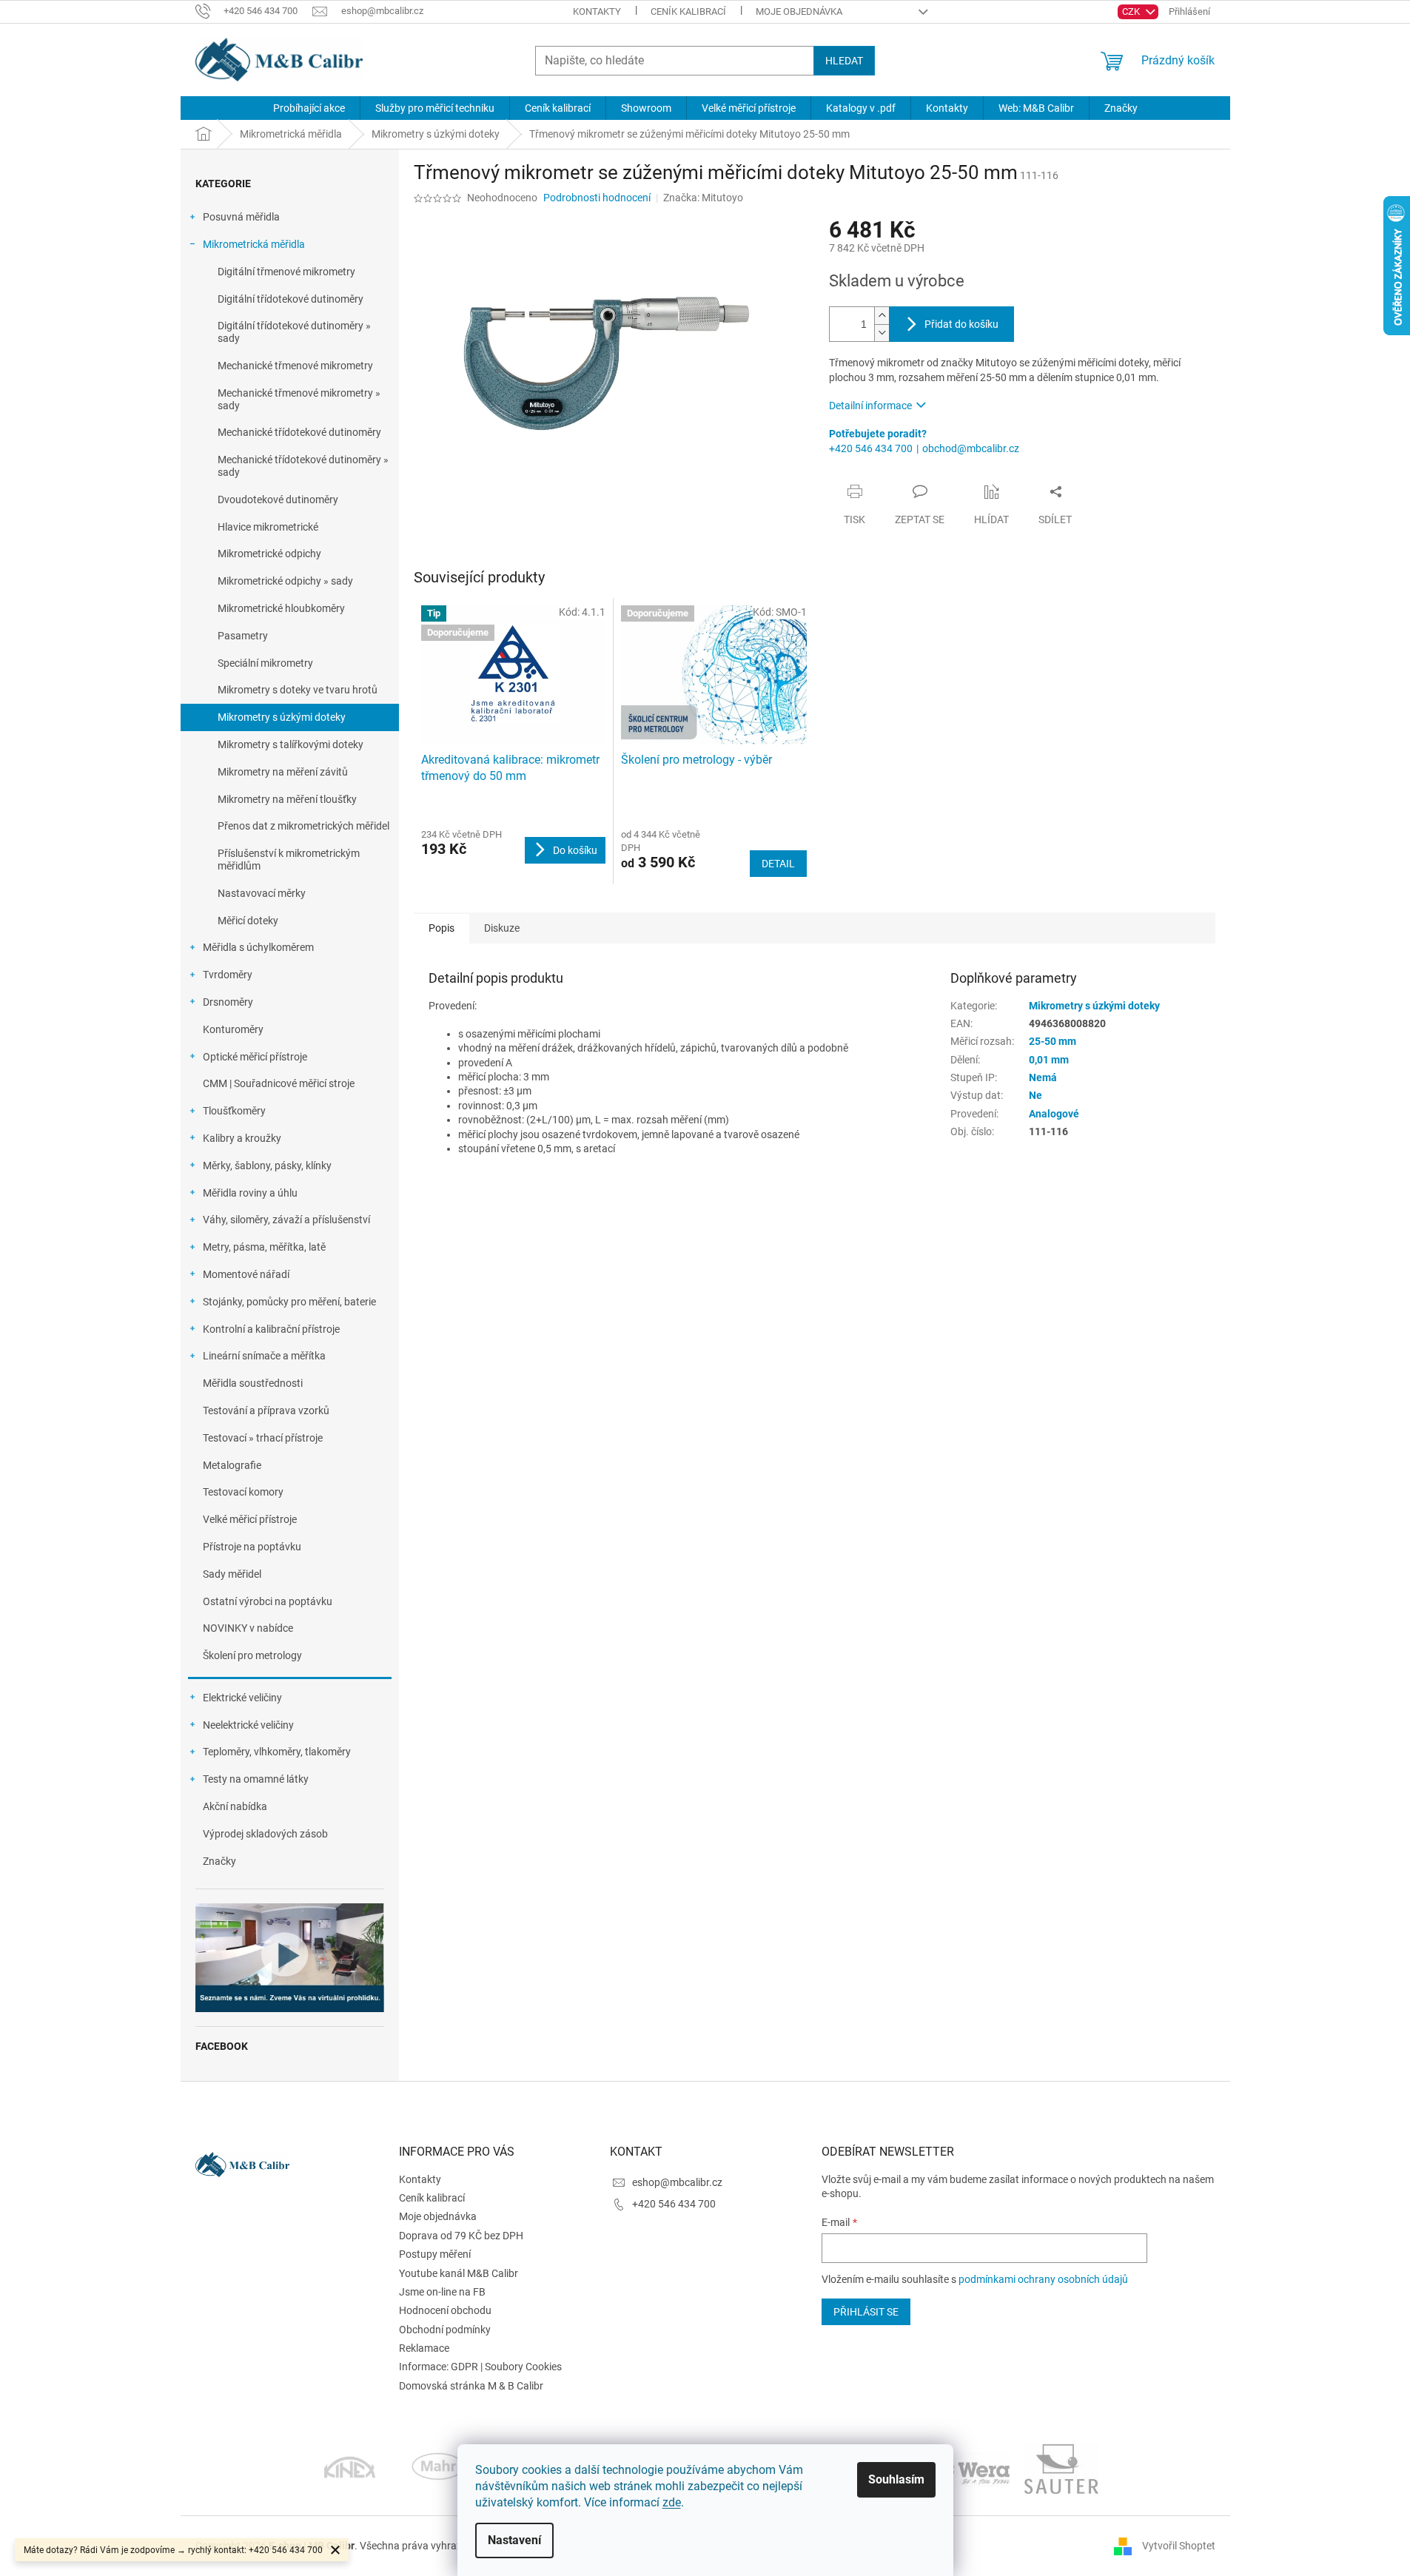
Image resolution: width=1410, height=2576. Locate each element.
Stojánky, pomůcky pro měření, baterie (289, 1302)
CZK (1132, 11)
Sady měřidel (232, 1574)
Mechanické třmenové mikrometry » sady (299, 399)
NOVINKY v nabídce (248, 1628)
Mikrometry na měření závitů (283, 772)
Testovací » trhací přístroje (263, 1438)
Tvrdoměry (228, 975)
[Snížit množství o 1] (882, 333)
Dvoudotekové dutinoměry (278, 500)
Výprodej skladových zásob (265, 1834)
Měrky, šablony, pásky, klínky (267, 1166)
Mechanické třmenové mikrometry (295, 366)
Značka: (703, 198)
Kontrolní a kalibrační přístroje (271, 1329)
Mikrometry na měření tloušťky (287, 799)
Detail (778, 864)
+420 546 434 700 (871, 448)
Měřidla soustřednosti (253, 1383)
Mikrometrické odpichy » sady (285, 581)
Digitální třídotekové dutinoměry (291, 299)
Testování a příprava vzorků (266, 1410)
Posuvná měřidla (241, 217)
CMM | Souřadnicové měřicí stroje (279, 1083)
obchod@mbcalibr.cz (971, 448)
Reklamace (424, 2348)
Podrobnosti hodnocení (597, 198)
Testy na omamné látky (256, 1779)
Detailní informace (870, 406)
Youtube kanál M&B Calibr (459, 2273)
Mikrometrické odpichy (269, 554)
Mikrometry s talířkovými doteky (291, 744)
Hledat (844, 61)
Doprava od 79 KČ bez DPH (461, 2236)
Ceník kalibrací (688, 11)
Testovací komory (243, 1492)
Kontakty (597, 11)
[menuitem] (309, 108)
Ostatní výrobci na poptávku (268, 1601)
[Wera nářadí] (973, 2468)
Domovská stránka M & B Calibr (471, 2386)
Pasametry (243, 636)
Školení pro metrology (252, 1655)
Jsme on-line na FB (442, 2292)
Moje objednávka (799, 11)
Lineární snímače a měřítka (264, 1356)
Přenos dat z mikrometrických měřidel (303, 826)
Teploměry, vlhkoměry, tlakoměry (277, 1752)
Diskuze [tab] (502, 928)
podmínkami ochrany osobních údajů (1043, 2279)
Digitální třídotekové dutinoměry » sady (294, 332)
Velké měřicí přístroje (250, 1519)
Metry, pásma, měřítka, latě (264, 1247)
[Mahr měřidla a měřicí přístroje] (439, 2468)
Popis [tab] (442, 928)
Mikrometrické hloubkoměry (281, 608)
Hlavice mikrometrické (268, 527)
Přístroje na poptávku (252, 1547)
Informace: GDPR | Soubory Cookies (480, 2367)
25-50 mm (1053, 1041)
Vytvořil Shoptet (1179, 2545)
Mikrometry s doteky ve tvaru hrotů (298, 690)
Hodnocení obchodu (445, 2310)
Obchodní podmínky (445, 2330)
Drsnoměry (228, 1002)
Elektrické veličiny (242, 1698)
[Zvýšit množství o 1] (882, 316)
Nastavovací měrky (262, 893)
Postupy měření (435, 2254)
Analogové (1054, 1114)
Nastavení (514, 2540)
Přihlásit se (866, 2312)
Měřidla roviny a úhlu (250, 1193)
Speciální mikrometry (265, 663)
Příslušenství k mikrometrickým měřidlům (289, 860)
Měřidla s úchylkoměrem (258, 947)
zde (672, 2502)
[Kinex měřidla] (350, 2468)
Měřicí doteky (248, 921)
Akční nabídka (235, 1806)
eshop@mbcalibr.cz (677, 2182)
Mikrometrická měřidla (254, 244)
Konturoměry (233, 1029)
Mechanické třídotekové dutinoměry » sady (303, 466)
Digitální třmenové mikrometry (286, 272)
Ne (1035, 1095)
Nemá (1043, 1077)
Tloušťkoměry (234, 1111)
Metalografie (232, 1465)
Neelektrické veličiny (248, 1725)
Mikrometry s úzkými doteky (282, 717)
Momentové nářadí (246, 1274)
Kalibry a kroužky (242, 1138)
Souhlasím (896, 2479)
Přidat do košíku (961, 324)
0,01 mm (1049, 1060)
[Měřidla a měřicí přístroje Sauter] (1061, 2468)
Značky (219, 1861)
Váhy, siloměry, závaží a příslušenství (286, 1220)
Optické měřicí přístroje (255, 1057)
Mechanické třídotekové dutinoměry (299, 432)
